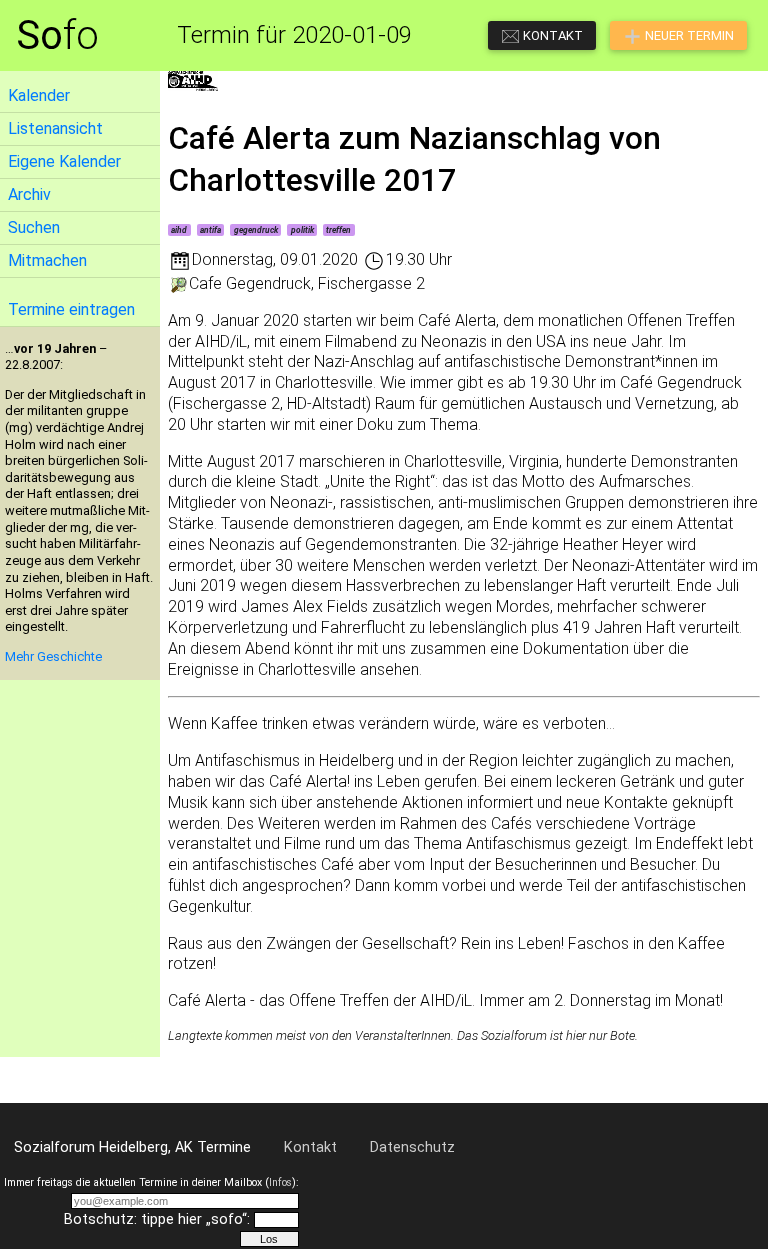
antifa (210, 230)
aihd (179, 230)
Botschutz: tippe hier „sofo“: (157, 1219)
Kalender (39, 95)
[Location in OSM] (178, 283)
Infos (280, 1182)
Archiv (29, 194)
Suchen (34, 227)
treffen (338, 230)
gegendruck (256, 230)
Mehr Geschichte (53, 656)
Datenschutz (412, 1147)
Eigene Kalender (64, 161)
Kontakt (310, 1147)
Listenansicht (55, 128)
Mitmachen (47, 260)
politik (302, 230)
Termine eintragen (71, 309)
